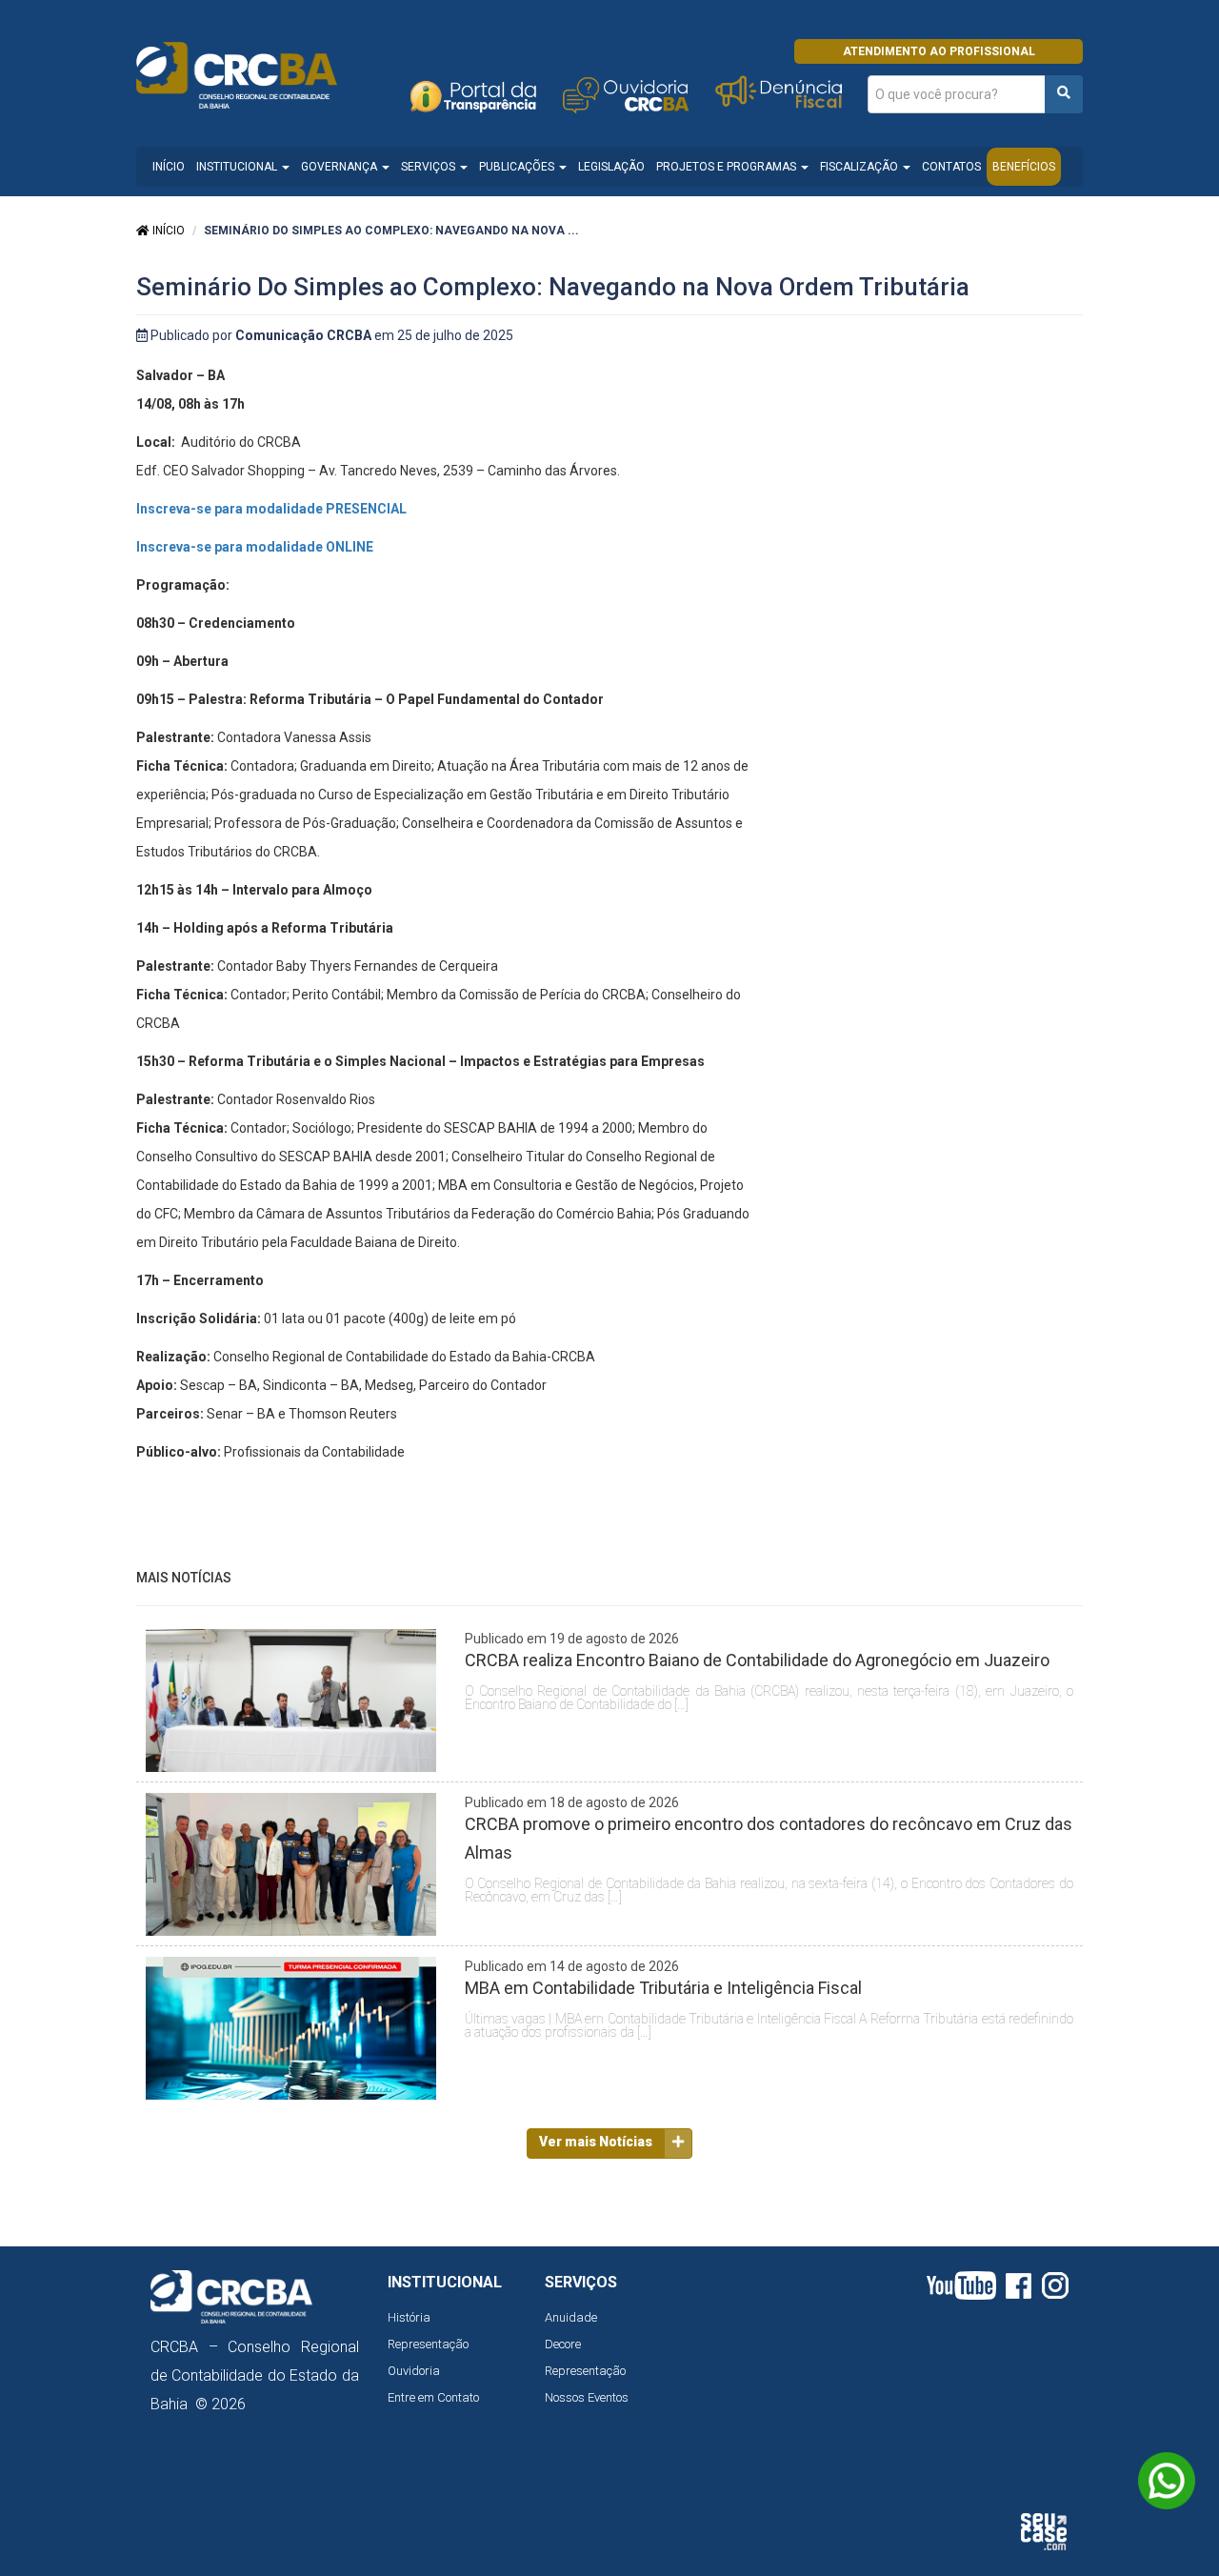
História (409, 2317)
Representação (428, 2344)
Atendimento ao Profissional (939, 51)
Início (167, 231)
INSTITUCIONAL (238, 167)
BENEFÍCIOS (1024, 167)
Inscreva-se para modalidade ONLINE (255, 547)
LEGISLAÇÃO (611, 167)
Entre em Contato (433, 2397)
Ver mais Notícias (596, 2142)
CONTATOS (951, 167)
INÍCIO (169, 167)
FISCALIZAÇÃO (860, 167)
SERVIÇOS (430, 167)
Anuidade (571, 2317)
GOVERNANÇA (340, 167)
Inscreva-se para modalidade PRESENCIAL (271, 509)
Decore (563, 2344)
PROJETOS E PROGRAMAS (728, 167)
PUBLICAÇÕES (518, 167)
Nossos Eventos (587, 2397)
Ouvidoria (414, 2371)
